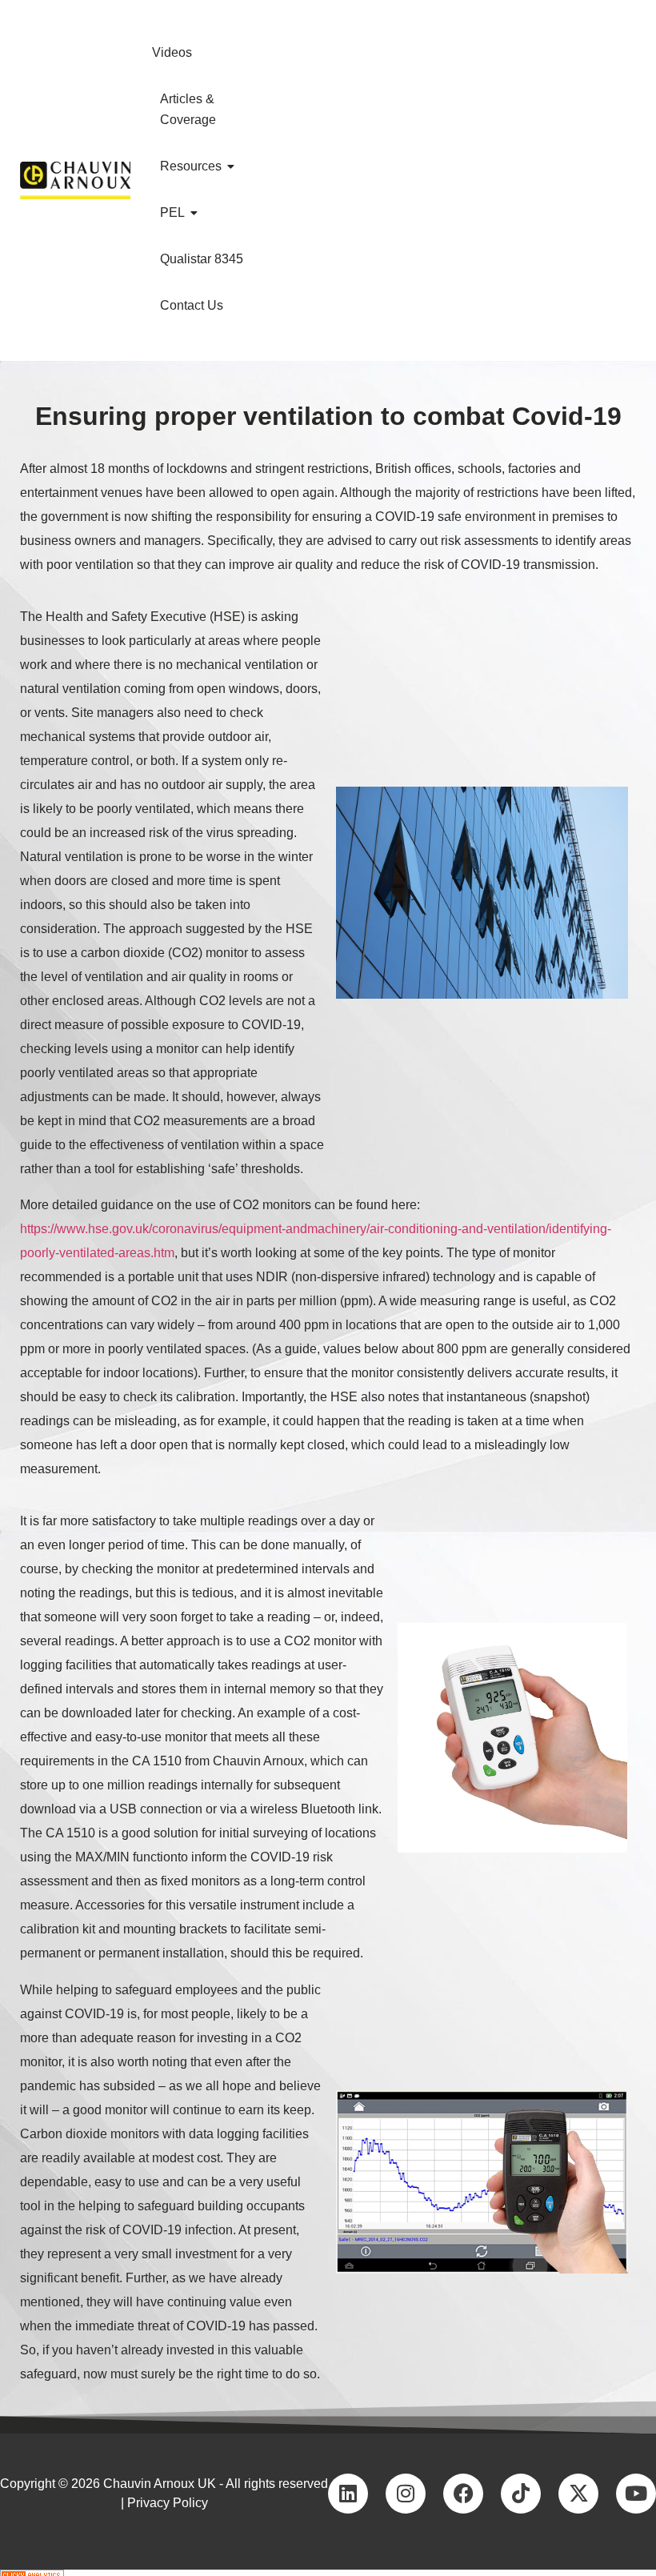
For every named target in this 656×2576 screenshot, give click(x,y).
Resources (191, 166)
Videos (172, 52)
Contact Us (192, 305)
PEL (172, 212)
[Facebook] (463, 2494)
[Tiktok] (521, 2494)
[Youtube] (636, 2494)
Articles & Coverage (188, 109)
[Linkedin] (348, 2494)
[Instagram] (406, 2494)
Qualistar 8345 (202, 259)
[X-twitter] (578, 2494)
